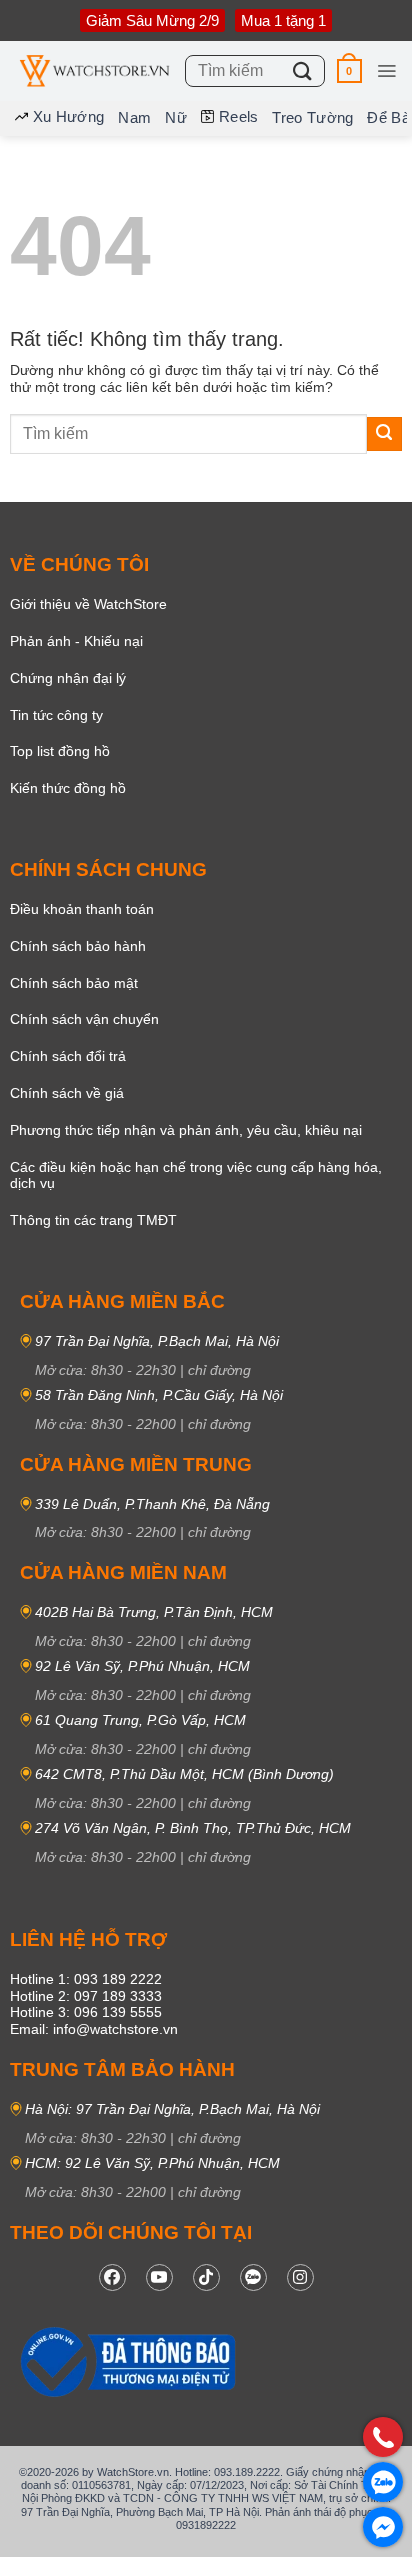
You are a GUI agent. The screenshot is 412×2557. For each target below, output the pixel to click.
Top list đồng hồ (60, 751)
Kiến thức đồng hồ (68, 788)
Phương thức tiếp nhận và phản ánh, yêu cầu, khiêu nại (186, 1130)
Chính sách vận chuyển (84, 1019)
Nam (134, 117)
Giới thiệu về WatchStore (88, 604)
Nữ (176, 117)
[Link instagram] (300, 2277)
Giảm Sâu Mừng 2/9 (152, 20)
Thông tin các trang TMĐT (93, 1220)
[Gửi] (303, 70)
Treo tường (312, 117)
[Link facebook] (112, 2277)
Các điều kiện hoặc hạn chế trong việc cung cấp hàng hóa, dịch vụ (196, 1175)
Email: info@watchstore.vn (94, 2029)
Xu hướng (68, 116)
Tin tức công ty (56, 715)
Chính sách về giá (67, 1093)
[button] (349, 70)
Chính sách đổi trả (68, 1056)
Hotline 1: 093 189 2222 (86, 1979)
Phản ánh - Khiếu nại (76, 641)
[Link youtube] (159, 2277)
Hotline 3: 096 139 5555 (86, 2012)
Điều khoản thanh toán (82, 909)
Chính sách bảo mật (74, 983)
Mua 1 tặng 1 (283, 20)
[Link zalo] (253, 2277)
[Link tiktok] (206, 2277)
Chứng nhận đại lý (68, 678)
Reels (239, 116)
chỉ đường (219, 1370)
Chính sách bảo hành (78, 946)
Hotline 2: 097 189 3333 (86, 1996)
